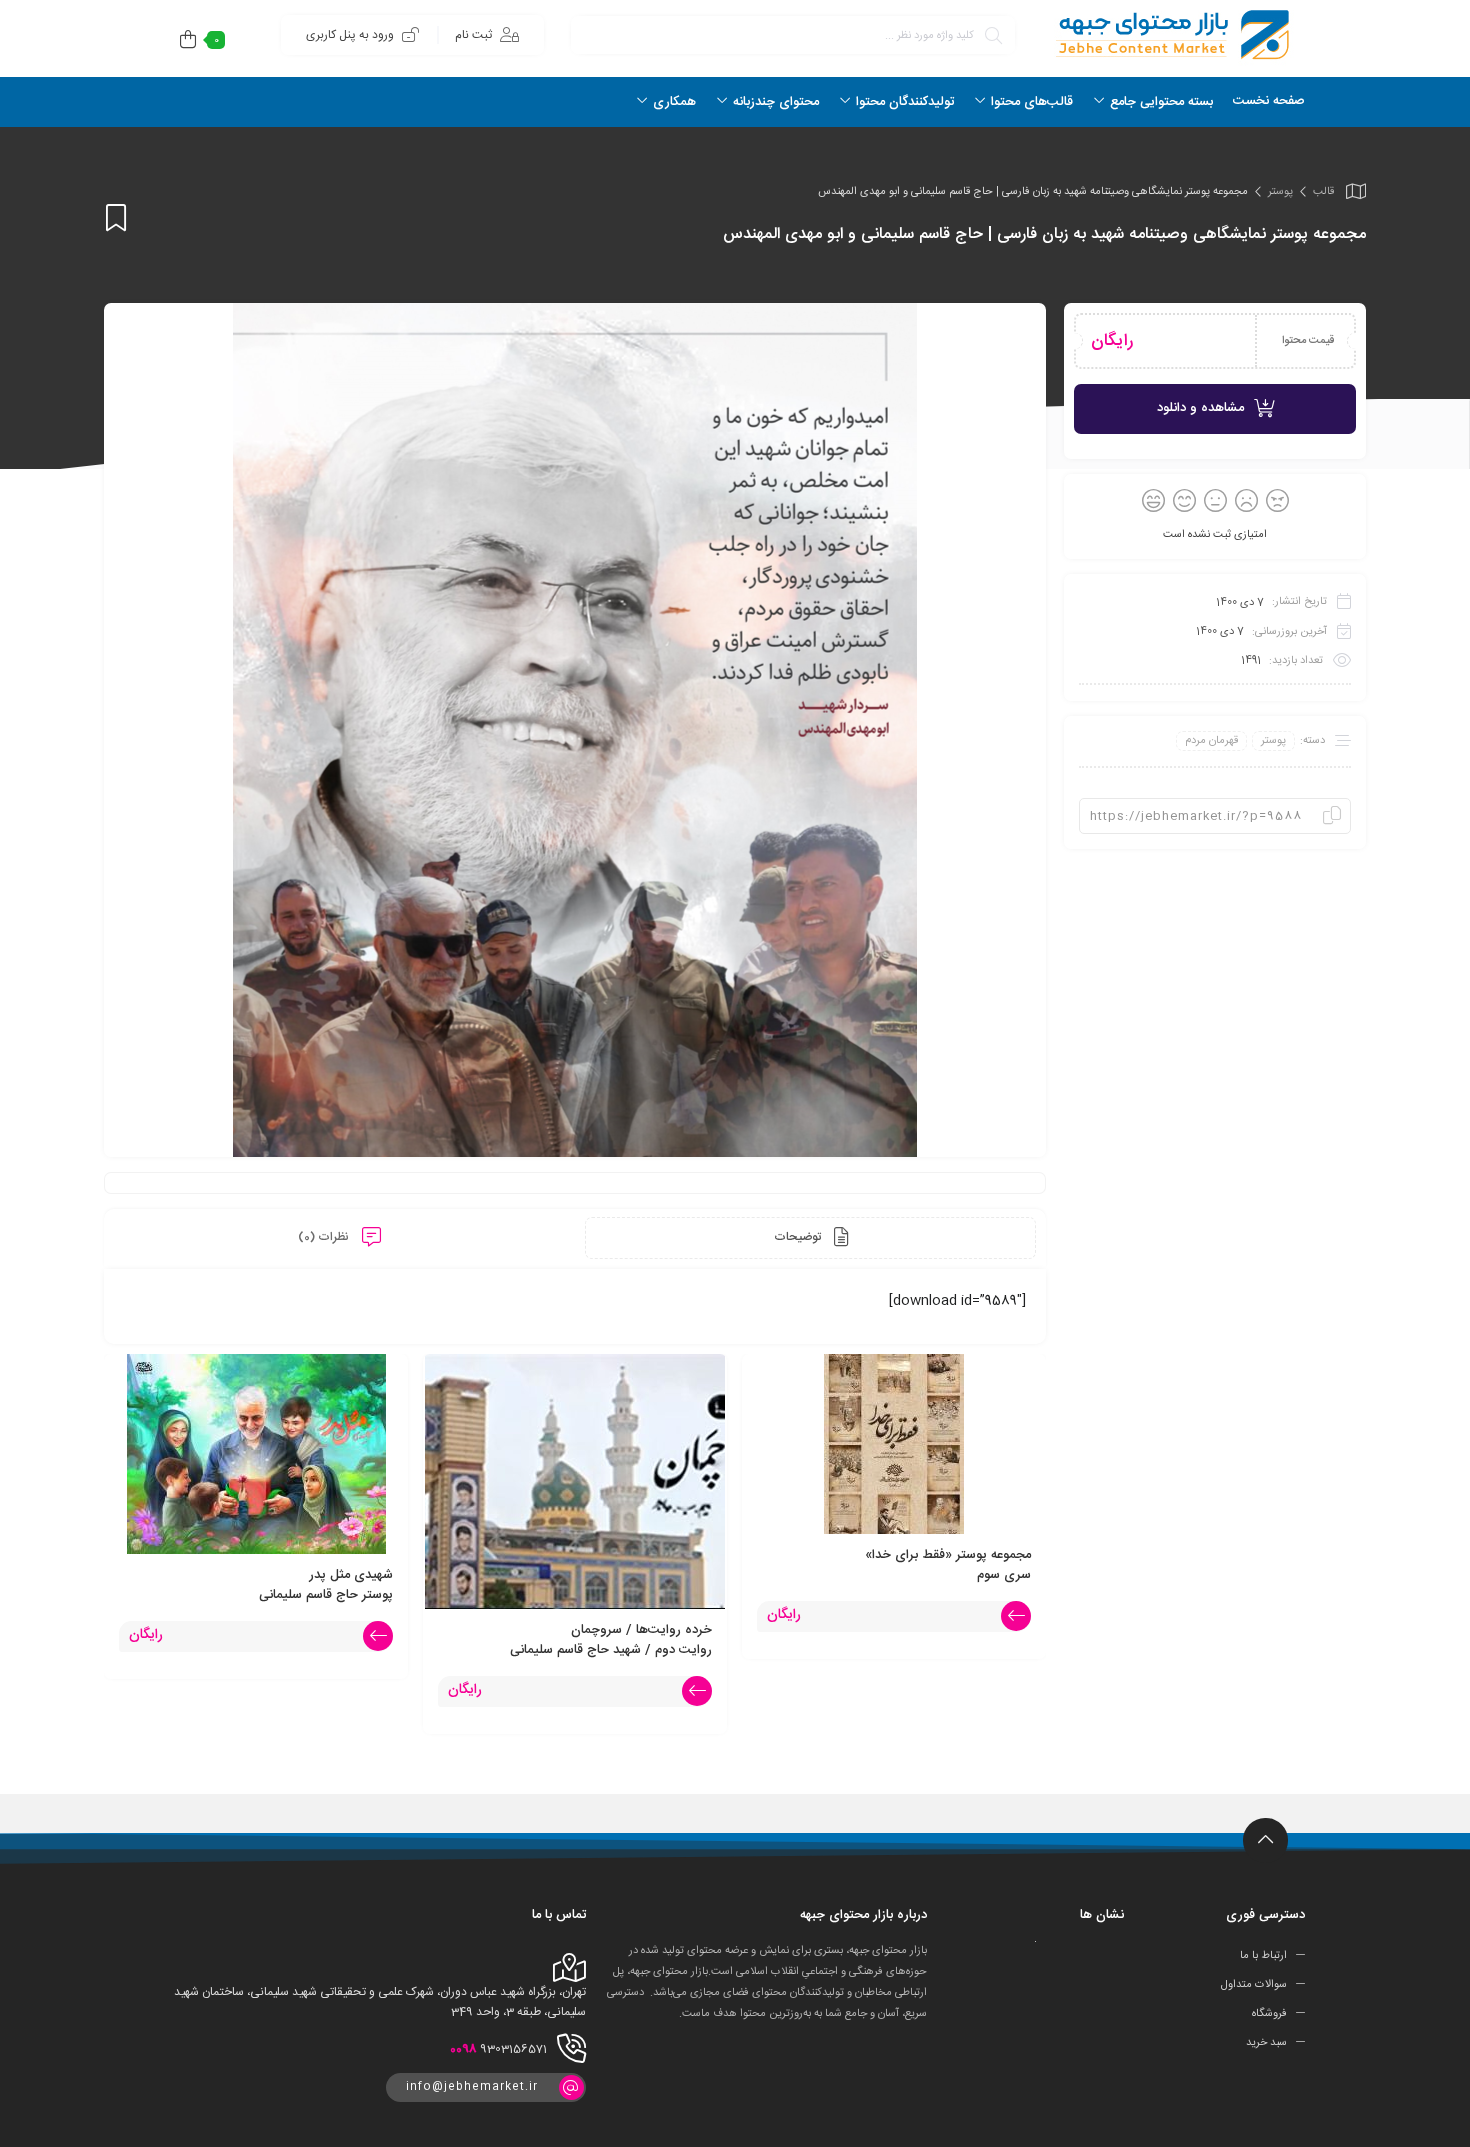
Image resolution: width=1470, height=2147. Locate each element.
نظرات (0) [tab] (325, 1237)
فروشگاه (1269, 2014)
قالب (1323, 192)
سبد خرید (1266, 2043)
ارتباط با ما (1263, 1956)
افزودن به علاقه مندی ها (116, 217)
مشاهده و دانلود (1200, 408)
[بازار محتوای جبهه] (1170, 34)
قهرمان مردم (1211, 741)
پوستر (1280, 192)
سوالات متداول (1254, 1985)
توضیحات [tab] (799, 1237)
